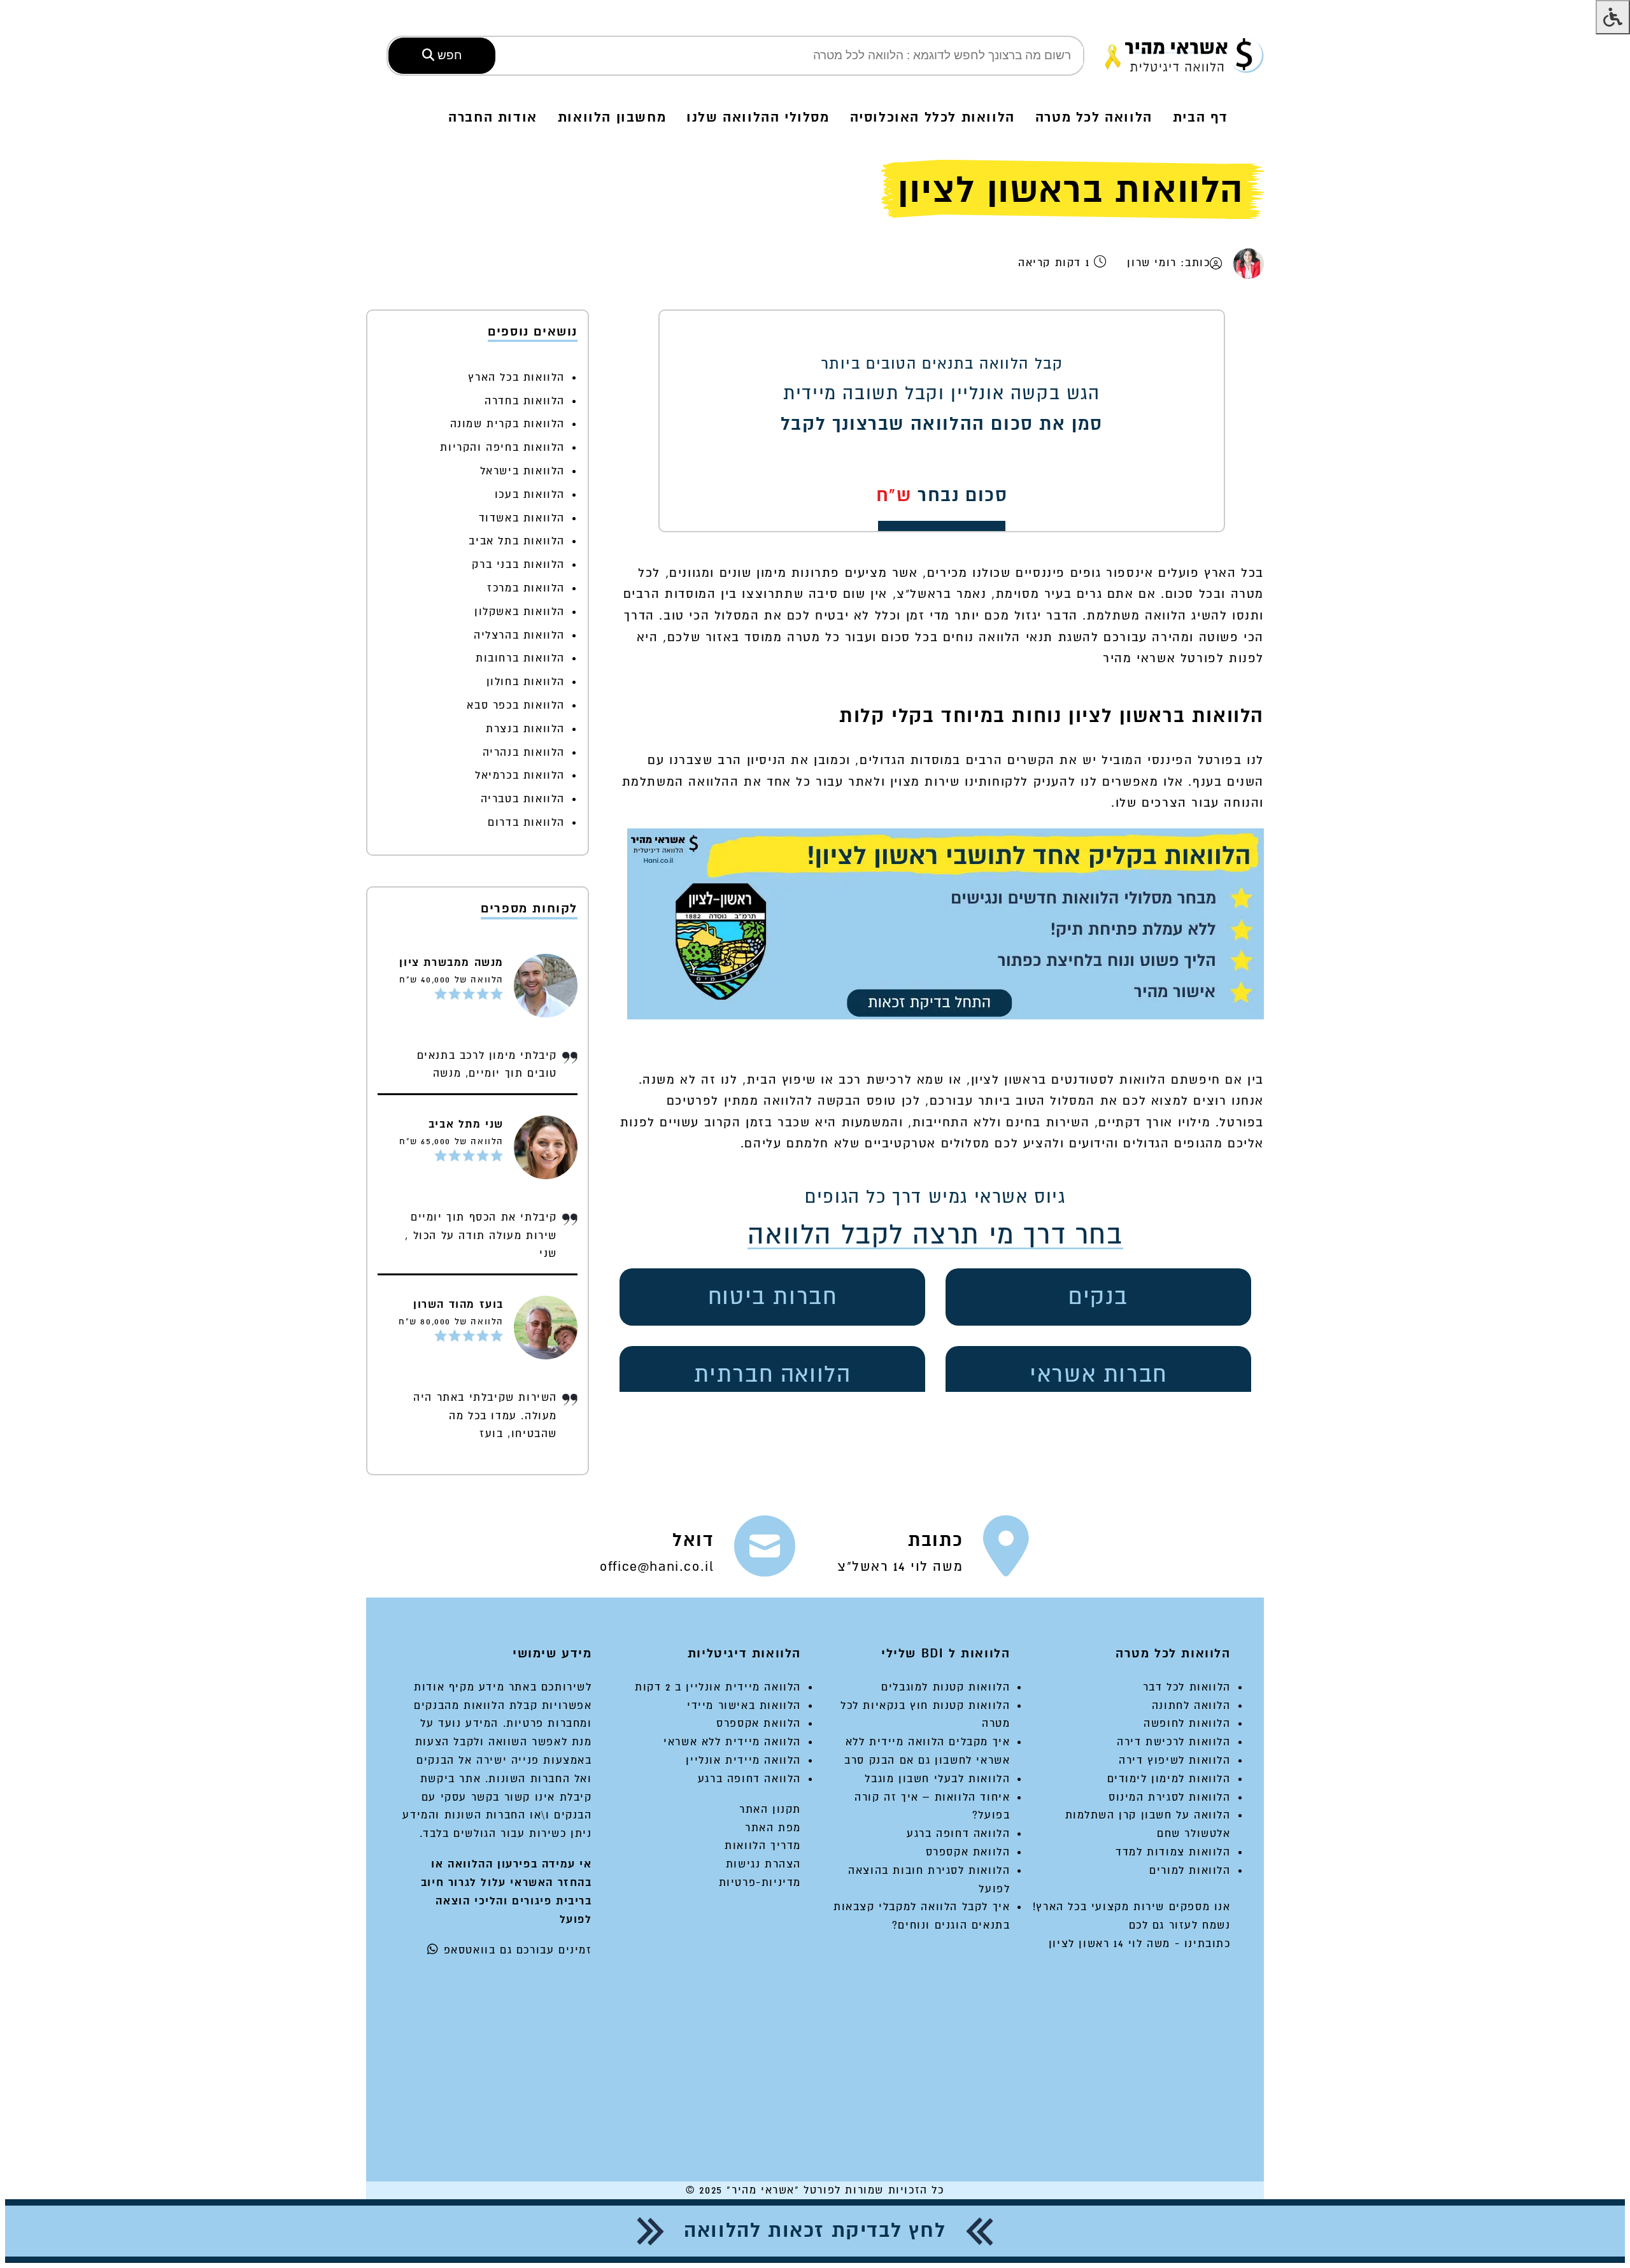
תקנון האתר (770, 1809)
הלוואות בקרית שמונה (507, 424)
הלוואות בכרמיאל (520, 775)
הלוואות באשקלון (520, 612)
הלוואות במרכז (526, 588)
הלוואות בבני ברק (518, 564)
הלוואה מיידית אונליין (743, 1760)
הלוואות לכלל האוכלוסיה (932, 117)
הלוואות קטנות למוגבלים (946, 1687)
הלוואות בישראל (522, 471)
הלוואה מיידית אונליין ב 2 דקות (718, 1687)
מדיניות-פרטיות (760, 1882)
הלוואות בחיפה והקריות (502, 447)
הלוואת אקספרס (968, 1852)
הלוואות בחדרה (525, 401)
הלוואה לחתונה (1191, 1705)
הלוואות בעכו (530, 494)
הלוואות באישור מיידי (744, 1705)
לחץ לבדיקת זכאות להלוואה (815, 2231)
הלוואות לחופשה (1187, 1723)
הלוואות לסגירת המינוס (1170, 1797)
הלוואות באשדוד (522, 518)
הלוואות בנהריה (524, 752)
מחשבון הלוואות (612, 117)
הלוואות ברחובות (520, 658)
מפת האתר (773, 1828)
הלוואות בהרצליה (519, 635)
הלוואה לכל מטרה (1094, 117)
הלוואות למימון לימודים (1169, 1779)
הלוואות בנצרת (525, 729)
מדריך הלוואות (763, 1846)
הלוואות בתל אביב (517, 541)
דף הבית (1201, 117)
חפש (448, 55)
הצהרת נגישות (763, 1864)
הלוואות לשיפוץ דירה (1174, 1760)
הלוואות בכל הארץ (516, 377)
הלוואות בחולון (526, 682)
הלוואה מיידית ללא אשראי (732, 1742)
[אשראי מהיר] (1184, 55)
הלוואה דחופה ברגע (958, 1833)
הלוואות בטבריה (523, 799)
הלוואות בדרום (526, 822)
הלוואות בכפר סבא (516, 705)
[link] (934, 1552)
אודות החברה (493, 117)
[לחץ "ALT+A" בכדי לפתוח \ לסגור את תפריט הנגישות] (1613, 17)
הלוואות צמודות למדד (1173, 1852)
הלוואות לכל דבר (1187, 1687)
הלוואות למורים (1190, 1870)
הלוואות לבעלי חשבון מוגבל (937, 1779)
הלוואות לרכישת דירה (1173, 1742)
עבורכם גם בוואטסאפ (497, 1950)
